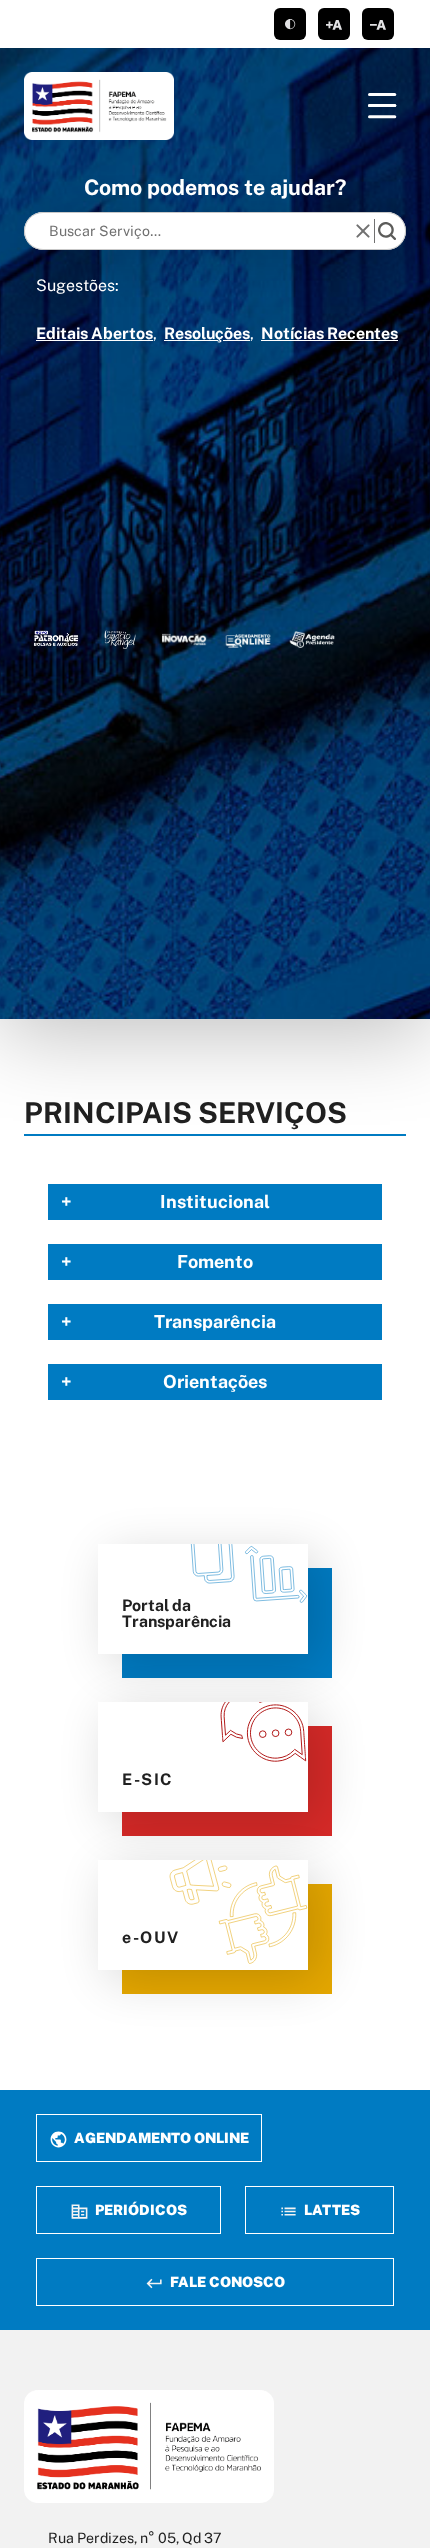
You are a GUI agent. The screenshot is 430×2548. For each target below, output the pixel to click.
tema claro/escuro (290, 24)
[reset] (363, 231)
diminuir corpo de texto (378, 24)
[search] (387, 231)
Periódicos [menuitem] (139, 2209)
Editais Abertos (94, 333)
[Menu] (382, 106)
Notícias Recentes (329, 333)
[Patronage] (56, 639)
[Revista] (184, 639)
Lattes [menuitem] (330, 2209)
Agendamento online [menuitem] (160, 2137)
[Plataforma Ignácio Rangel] (120, 639)
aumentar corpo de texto (334, 24)
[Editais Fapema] (248, 639)
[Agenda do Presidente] (312, 639)
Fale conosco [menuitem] (226, 2281)
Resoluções (207, 333)
